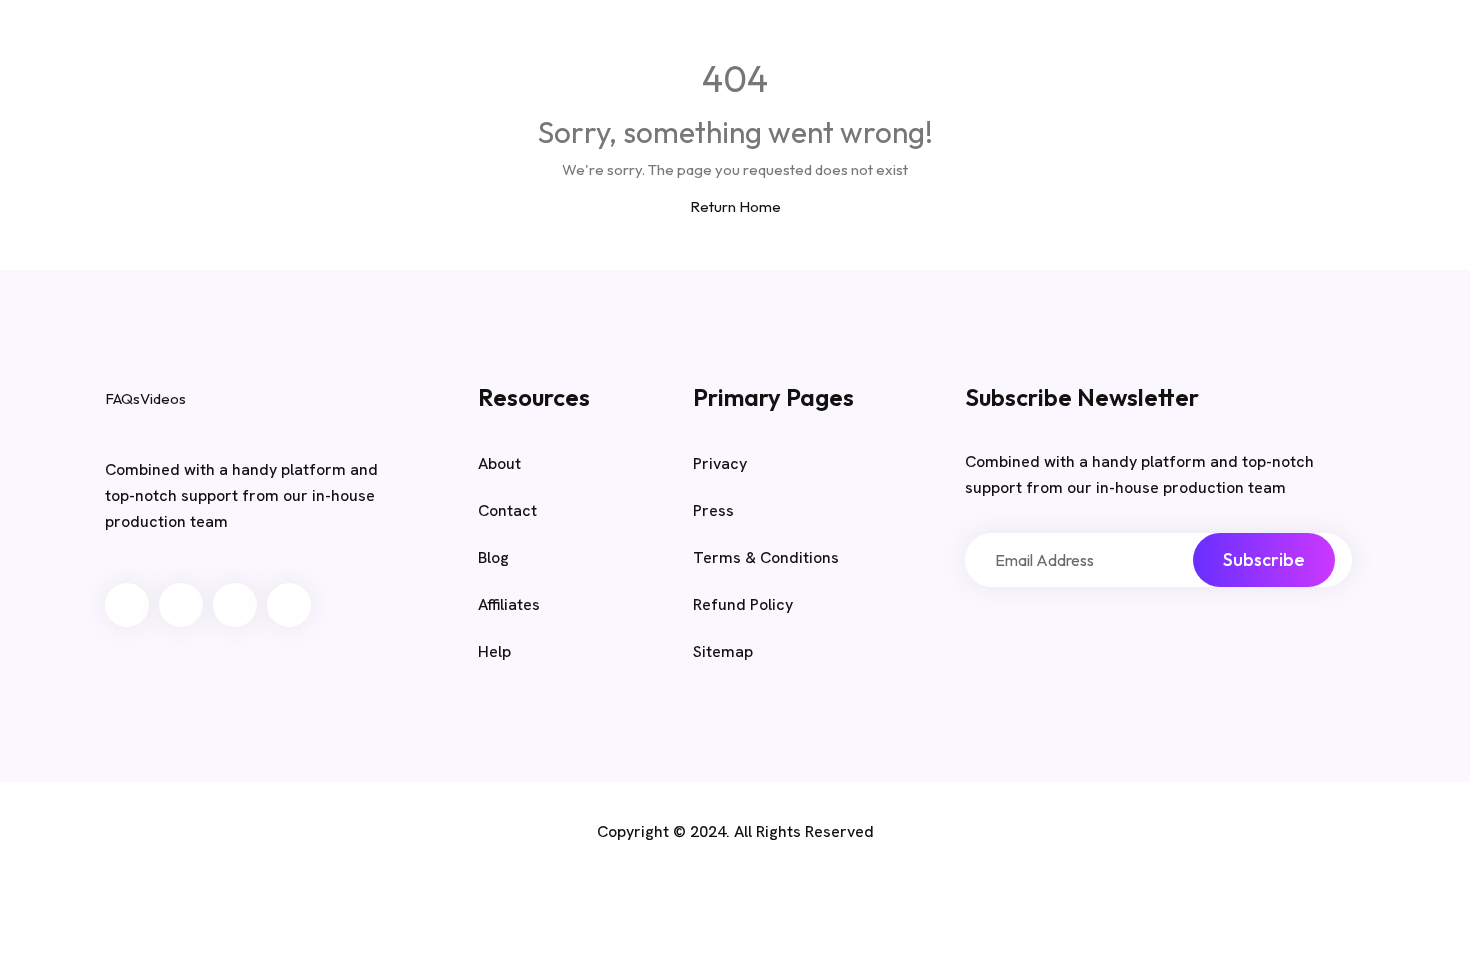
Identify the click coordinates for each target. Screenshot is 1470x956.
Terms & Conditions (766, 557)
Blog (950, 48)
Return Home (735, 206)
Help (494, 651)
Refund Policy (743, 604)
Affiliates (509, 604)
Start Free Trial (1282, 48)
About (499, 463)
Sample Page (1051, 48)
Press (713, 510)
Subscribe (1264, 559)
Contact (507, 510)
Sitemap (723, 651)
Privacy (720, 463)
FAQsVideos (180, 46)
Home (878, 48)
